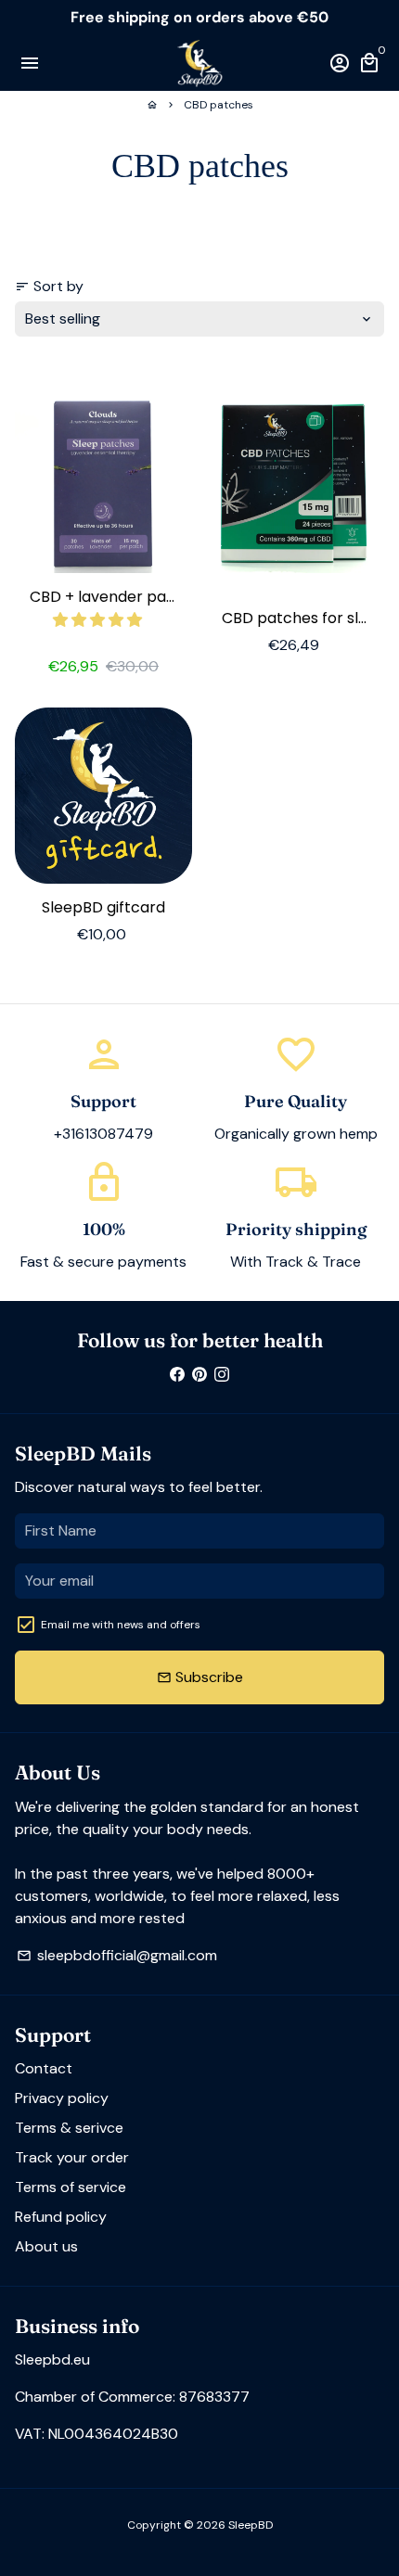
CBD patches (219, 105)
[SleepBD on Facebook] (177, 1374)
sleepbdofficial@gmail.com (117, 1955)
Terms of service (71, 2187)
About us (46, 2246)
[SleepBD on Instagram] (222, 1374)
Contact (44, 2068)
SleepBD (251, 2525)
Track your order (72, 2157)
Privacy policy (62, 2098)
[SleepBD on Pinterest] (199, 1374)
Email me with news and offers (121, 1625)
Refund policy (61, 2217)
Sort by (49, 286)
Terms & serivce (69, 2128)
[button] (99, 620)
